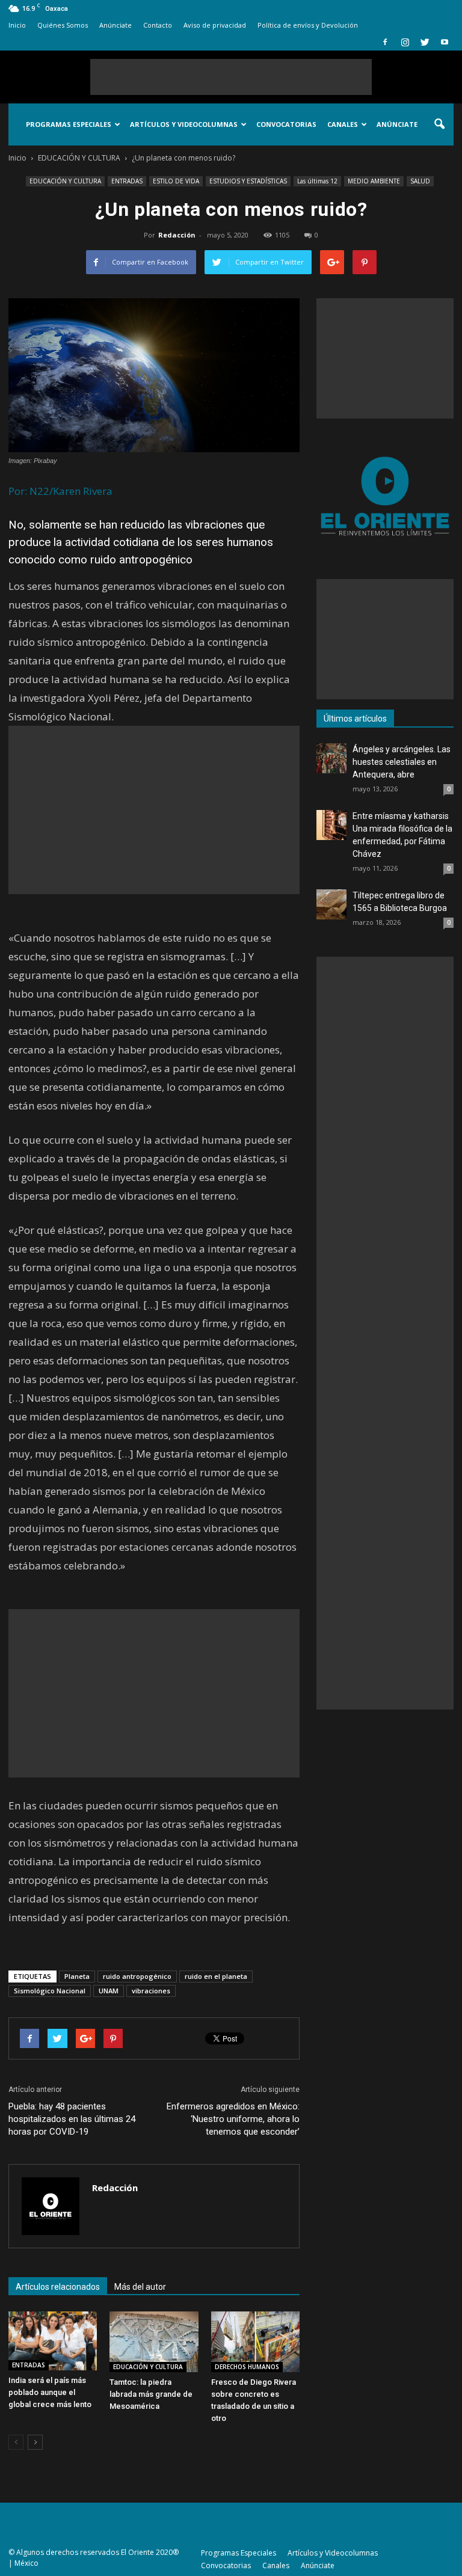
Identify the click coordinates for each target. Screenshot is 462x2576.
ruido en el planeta (216, 1976)
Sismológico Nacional (50, 1991)
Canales (343, 124)
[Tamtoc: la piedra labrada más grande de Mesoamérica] (154, 2342)
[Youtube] (445, 42)
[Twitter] (425, 42)
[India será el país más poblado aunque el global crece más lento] (53, 2341)
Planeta (77, 1976)
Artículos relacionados (58, 2287)
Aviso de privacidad (215, 25)
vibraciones (151, 1991)
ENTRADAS (127, 181)
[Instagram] (405, 42)
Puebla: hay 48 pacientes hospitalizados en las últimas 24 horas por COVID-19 (72, 2119)
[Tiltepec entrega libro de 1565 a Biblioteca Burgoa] (331, 904)
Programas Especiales (69, 124)
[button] (439, 124)
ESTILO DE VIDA (176, 181)
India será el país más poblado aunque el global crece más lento (50, 2392)
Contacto (158, 25)
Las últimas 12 (317, 181)
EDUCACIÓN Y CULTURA (65, 181)
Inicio (17, 25)
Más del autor (140, 2287)
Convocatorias (286, 124)
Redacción (177, 235)
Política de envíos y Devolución (308, 25)
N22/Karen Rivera (71, 491)
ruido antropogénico (137, 1976)
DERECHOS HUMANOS (247, 2367)
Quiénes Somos (63, 25)
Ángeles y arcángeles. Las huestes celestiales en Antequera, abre (402, 762)
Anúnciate (115, 25)
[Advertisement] (231, 77)
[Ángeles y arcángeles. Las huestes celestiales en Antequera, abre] (331, 758)
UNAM (109, 1991)
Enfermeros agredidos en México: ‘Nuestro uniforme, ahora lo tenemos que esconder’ (233, 2119)
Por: (18, 491)
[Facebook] (385, 42)
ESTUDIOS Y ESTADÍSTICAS (248, 181)
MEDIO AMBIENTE (374, 181)
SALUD (420, 181)
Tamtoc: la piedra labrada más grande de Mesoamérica (151, 2394)
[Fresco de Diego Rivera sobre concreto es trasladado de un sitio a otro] (255, 2342)
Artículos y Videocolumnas (184, 124)
